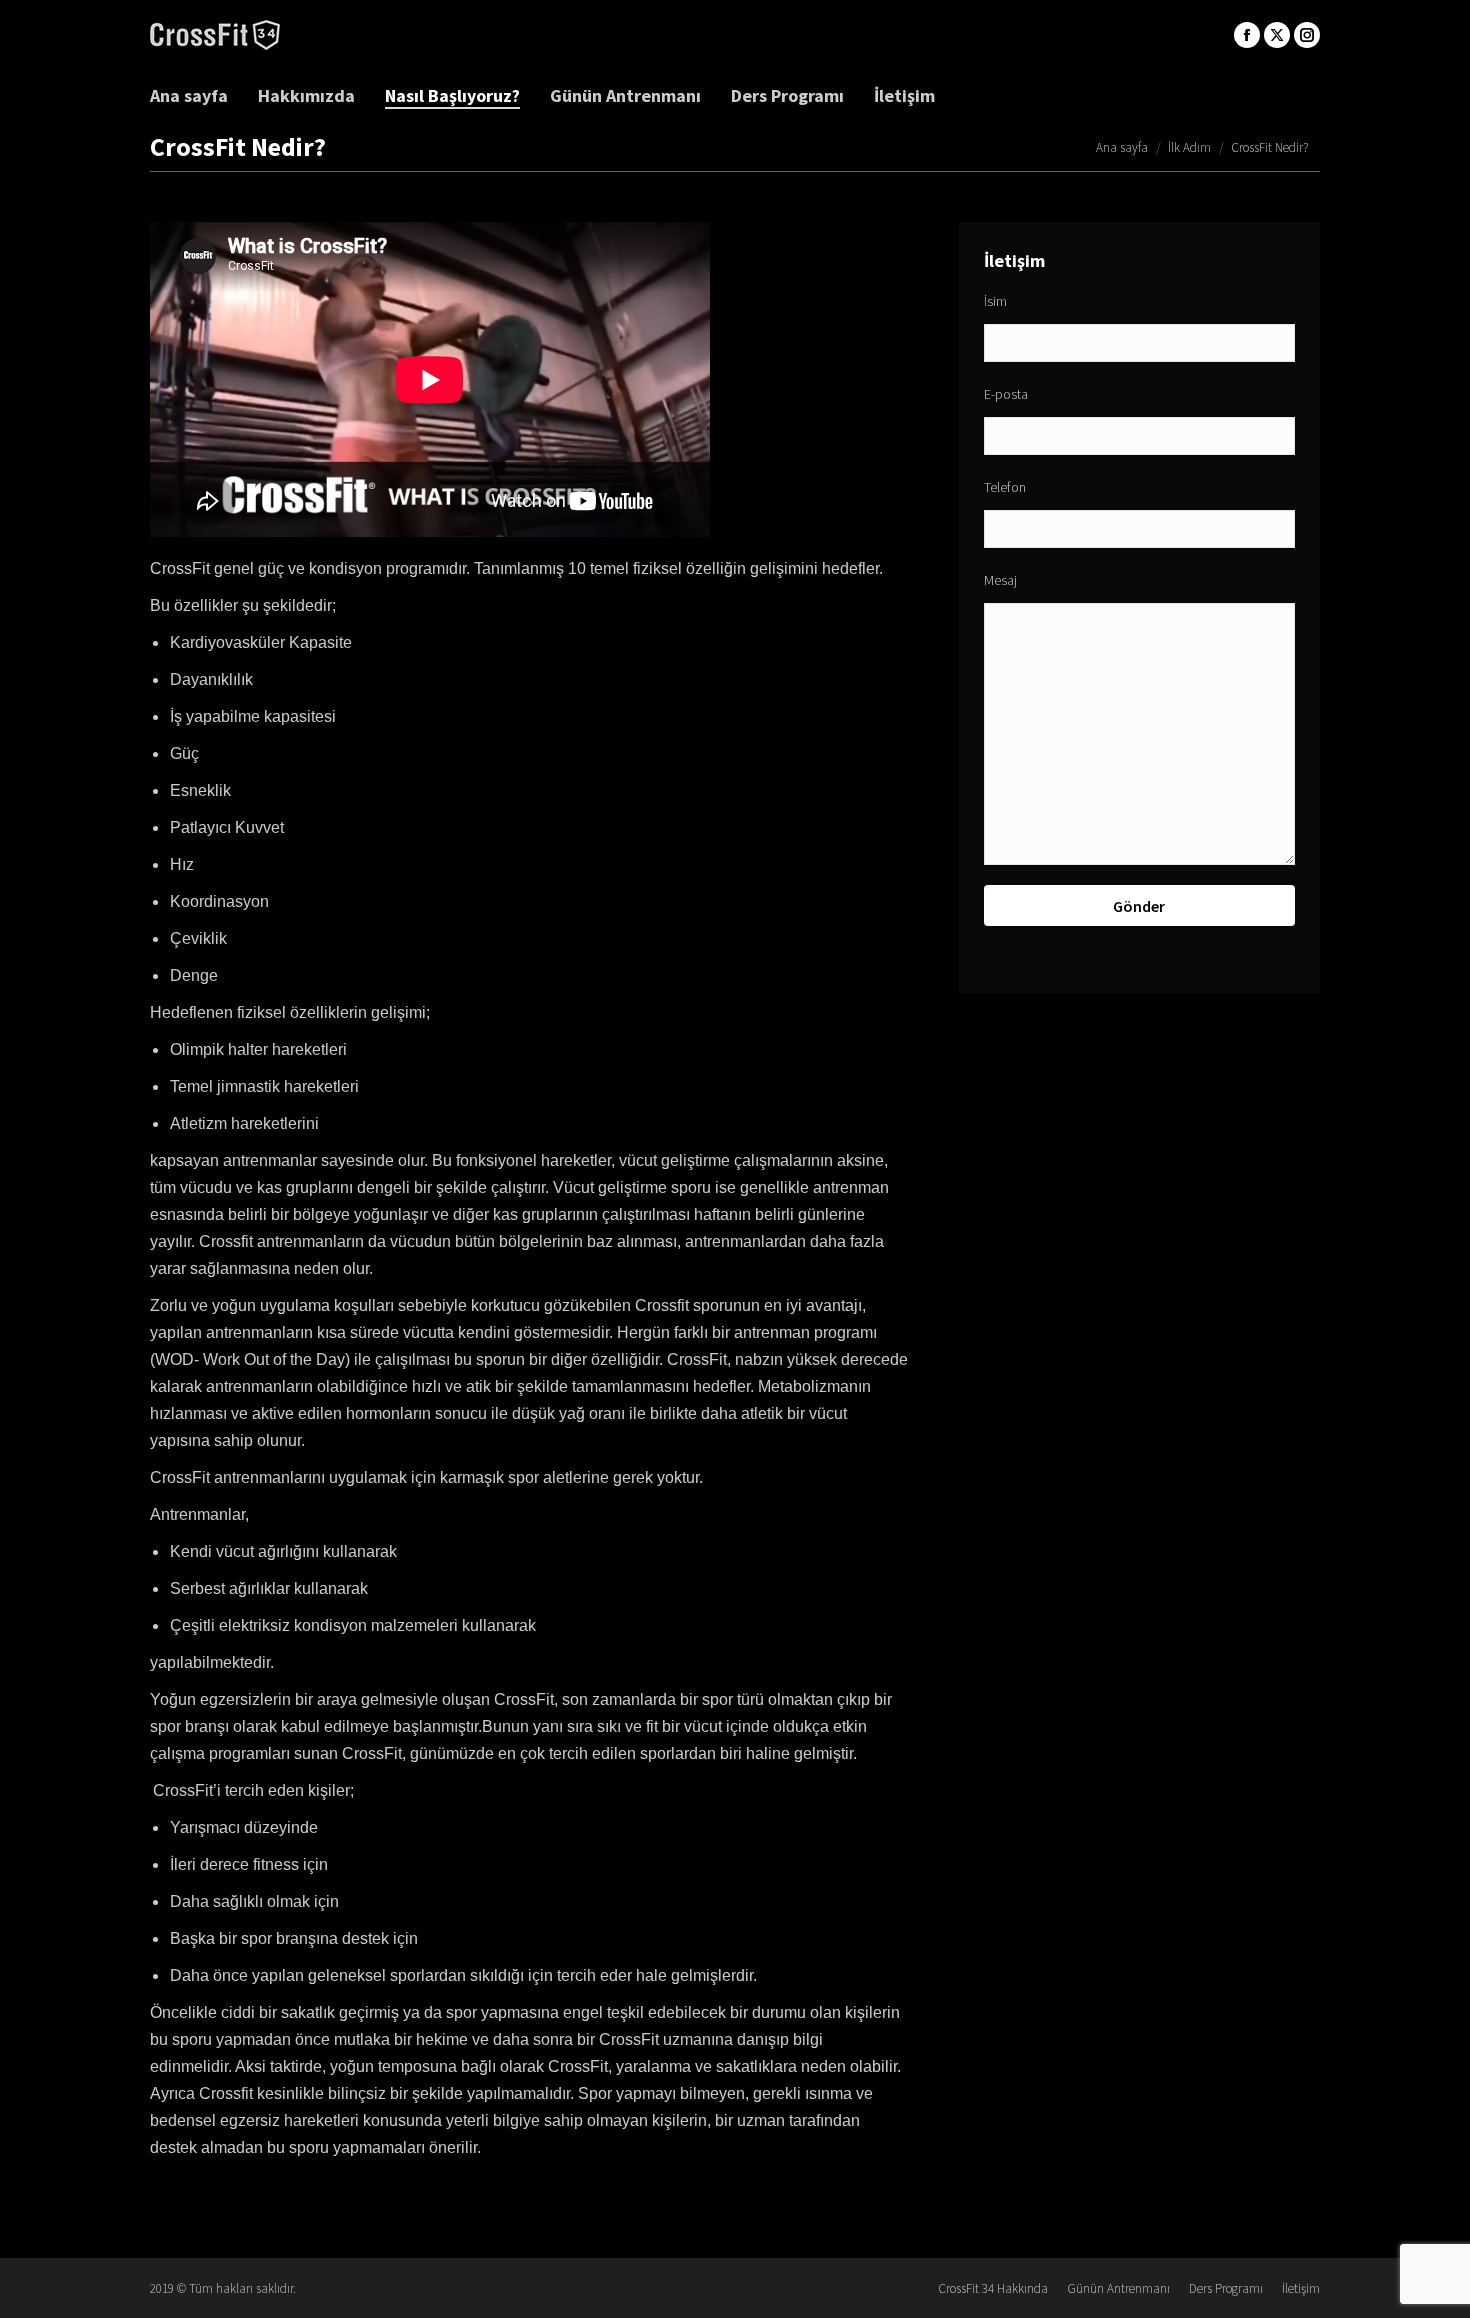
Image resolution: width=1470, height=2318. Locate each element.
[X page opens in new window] (1277, 35)
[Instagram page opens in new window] (1307, 35)
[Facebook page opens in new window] (1247, 35)
